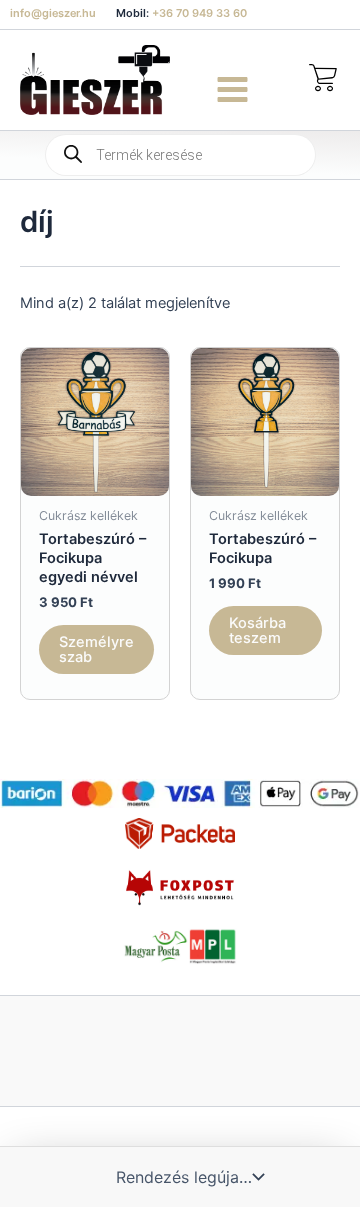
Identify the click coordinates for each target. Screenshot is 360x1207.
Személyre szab (96, 649)
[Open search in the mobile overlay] (180, 155)
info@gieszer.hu (53, 13)
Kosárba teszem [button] (257, 630)
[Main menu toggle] (232, 89)
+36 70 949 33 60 (199, 13)
